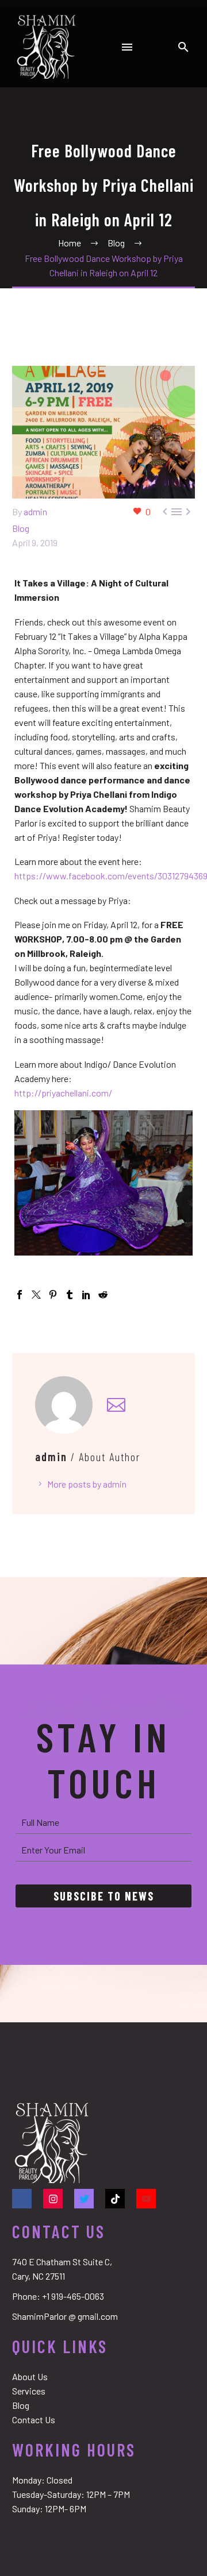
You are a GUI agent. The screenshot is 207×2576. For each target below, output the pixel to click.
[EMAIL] (103, 1850)
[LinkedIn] (86, 1295)
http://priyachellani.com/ (63, 1093)
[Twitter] (36, 1295)
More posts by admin (87, 1484)
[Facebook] (20, 1295)
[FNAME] (103, 1822)
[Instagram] (53, 2199)
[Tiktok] (115, 2199)
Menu (127, 47)
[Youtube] (146, 2199)
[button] (183, 47)
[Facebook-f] (22, 2199)
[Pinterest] (53, 1295)
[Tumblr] (70, 1295)
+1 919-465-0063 (73, 2296)
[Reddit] (103, 1295)
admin (35, 511)
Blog (21, 528)
